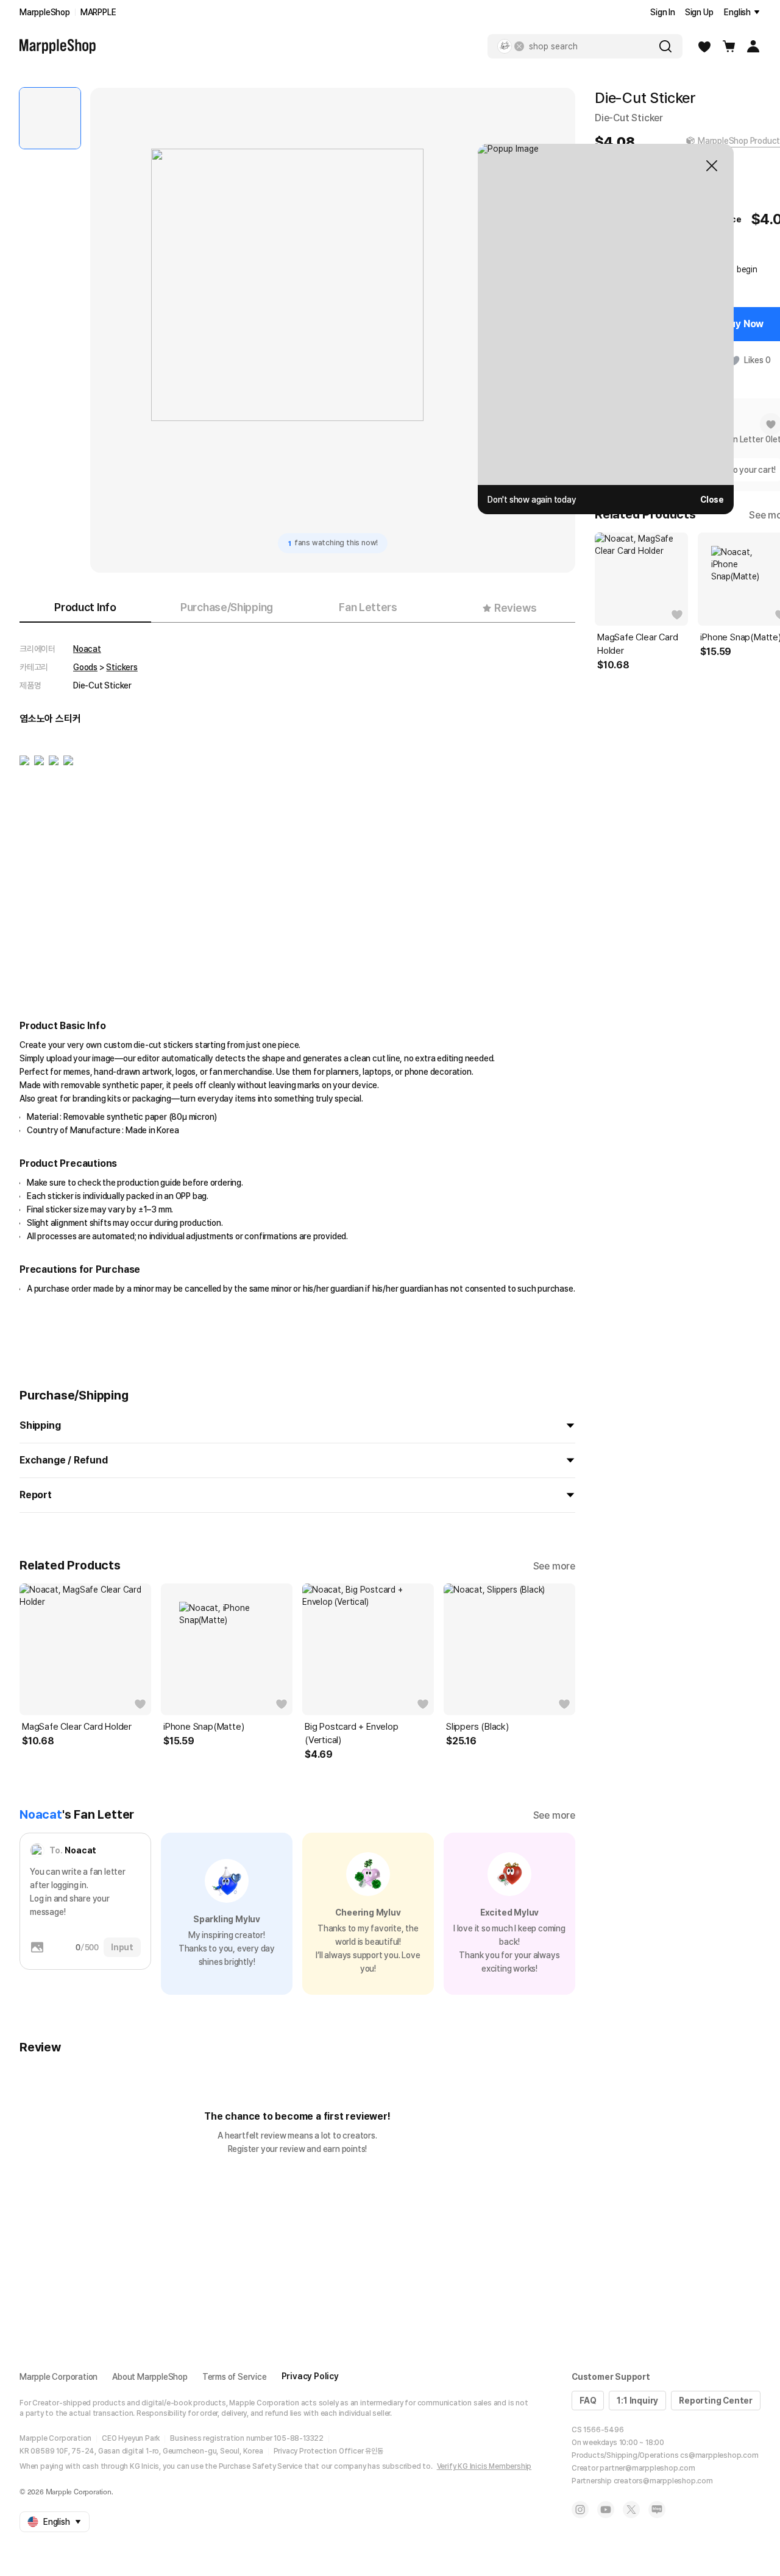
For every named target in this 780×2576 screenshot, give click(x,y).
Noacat (87, 649)
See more (554, 1566)
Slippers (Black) (477, 1727)
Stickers (122, 667)
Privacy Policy (310, 2376)
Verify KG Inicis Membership (484, 2466)
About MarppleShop (150, 2377)
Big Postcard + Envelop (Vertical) (352, 1733)
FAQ (588, 2401)
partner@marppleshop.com (647, 2468)
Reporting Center (716, 2401)
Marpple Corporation (58, 2377)
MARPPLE (98, 12)
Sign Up (699, 12)
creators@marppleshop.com (663, 2481)
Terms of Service (235, 2377)
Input (122, 1947)
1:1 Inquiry (637, 2401)
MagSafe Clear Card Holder (77, 1727)
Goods (85, 667)
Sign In (663, 12)
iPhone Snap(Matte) (204, 1727)
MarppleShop (45, 12)
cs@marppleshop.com (719, 2455)
